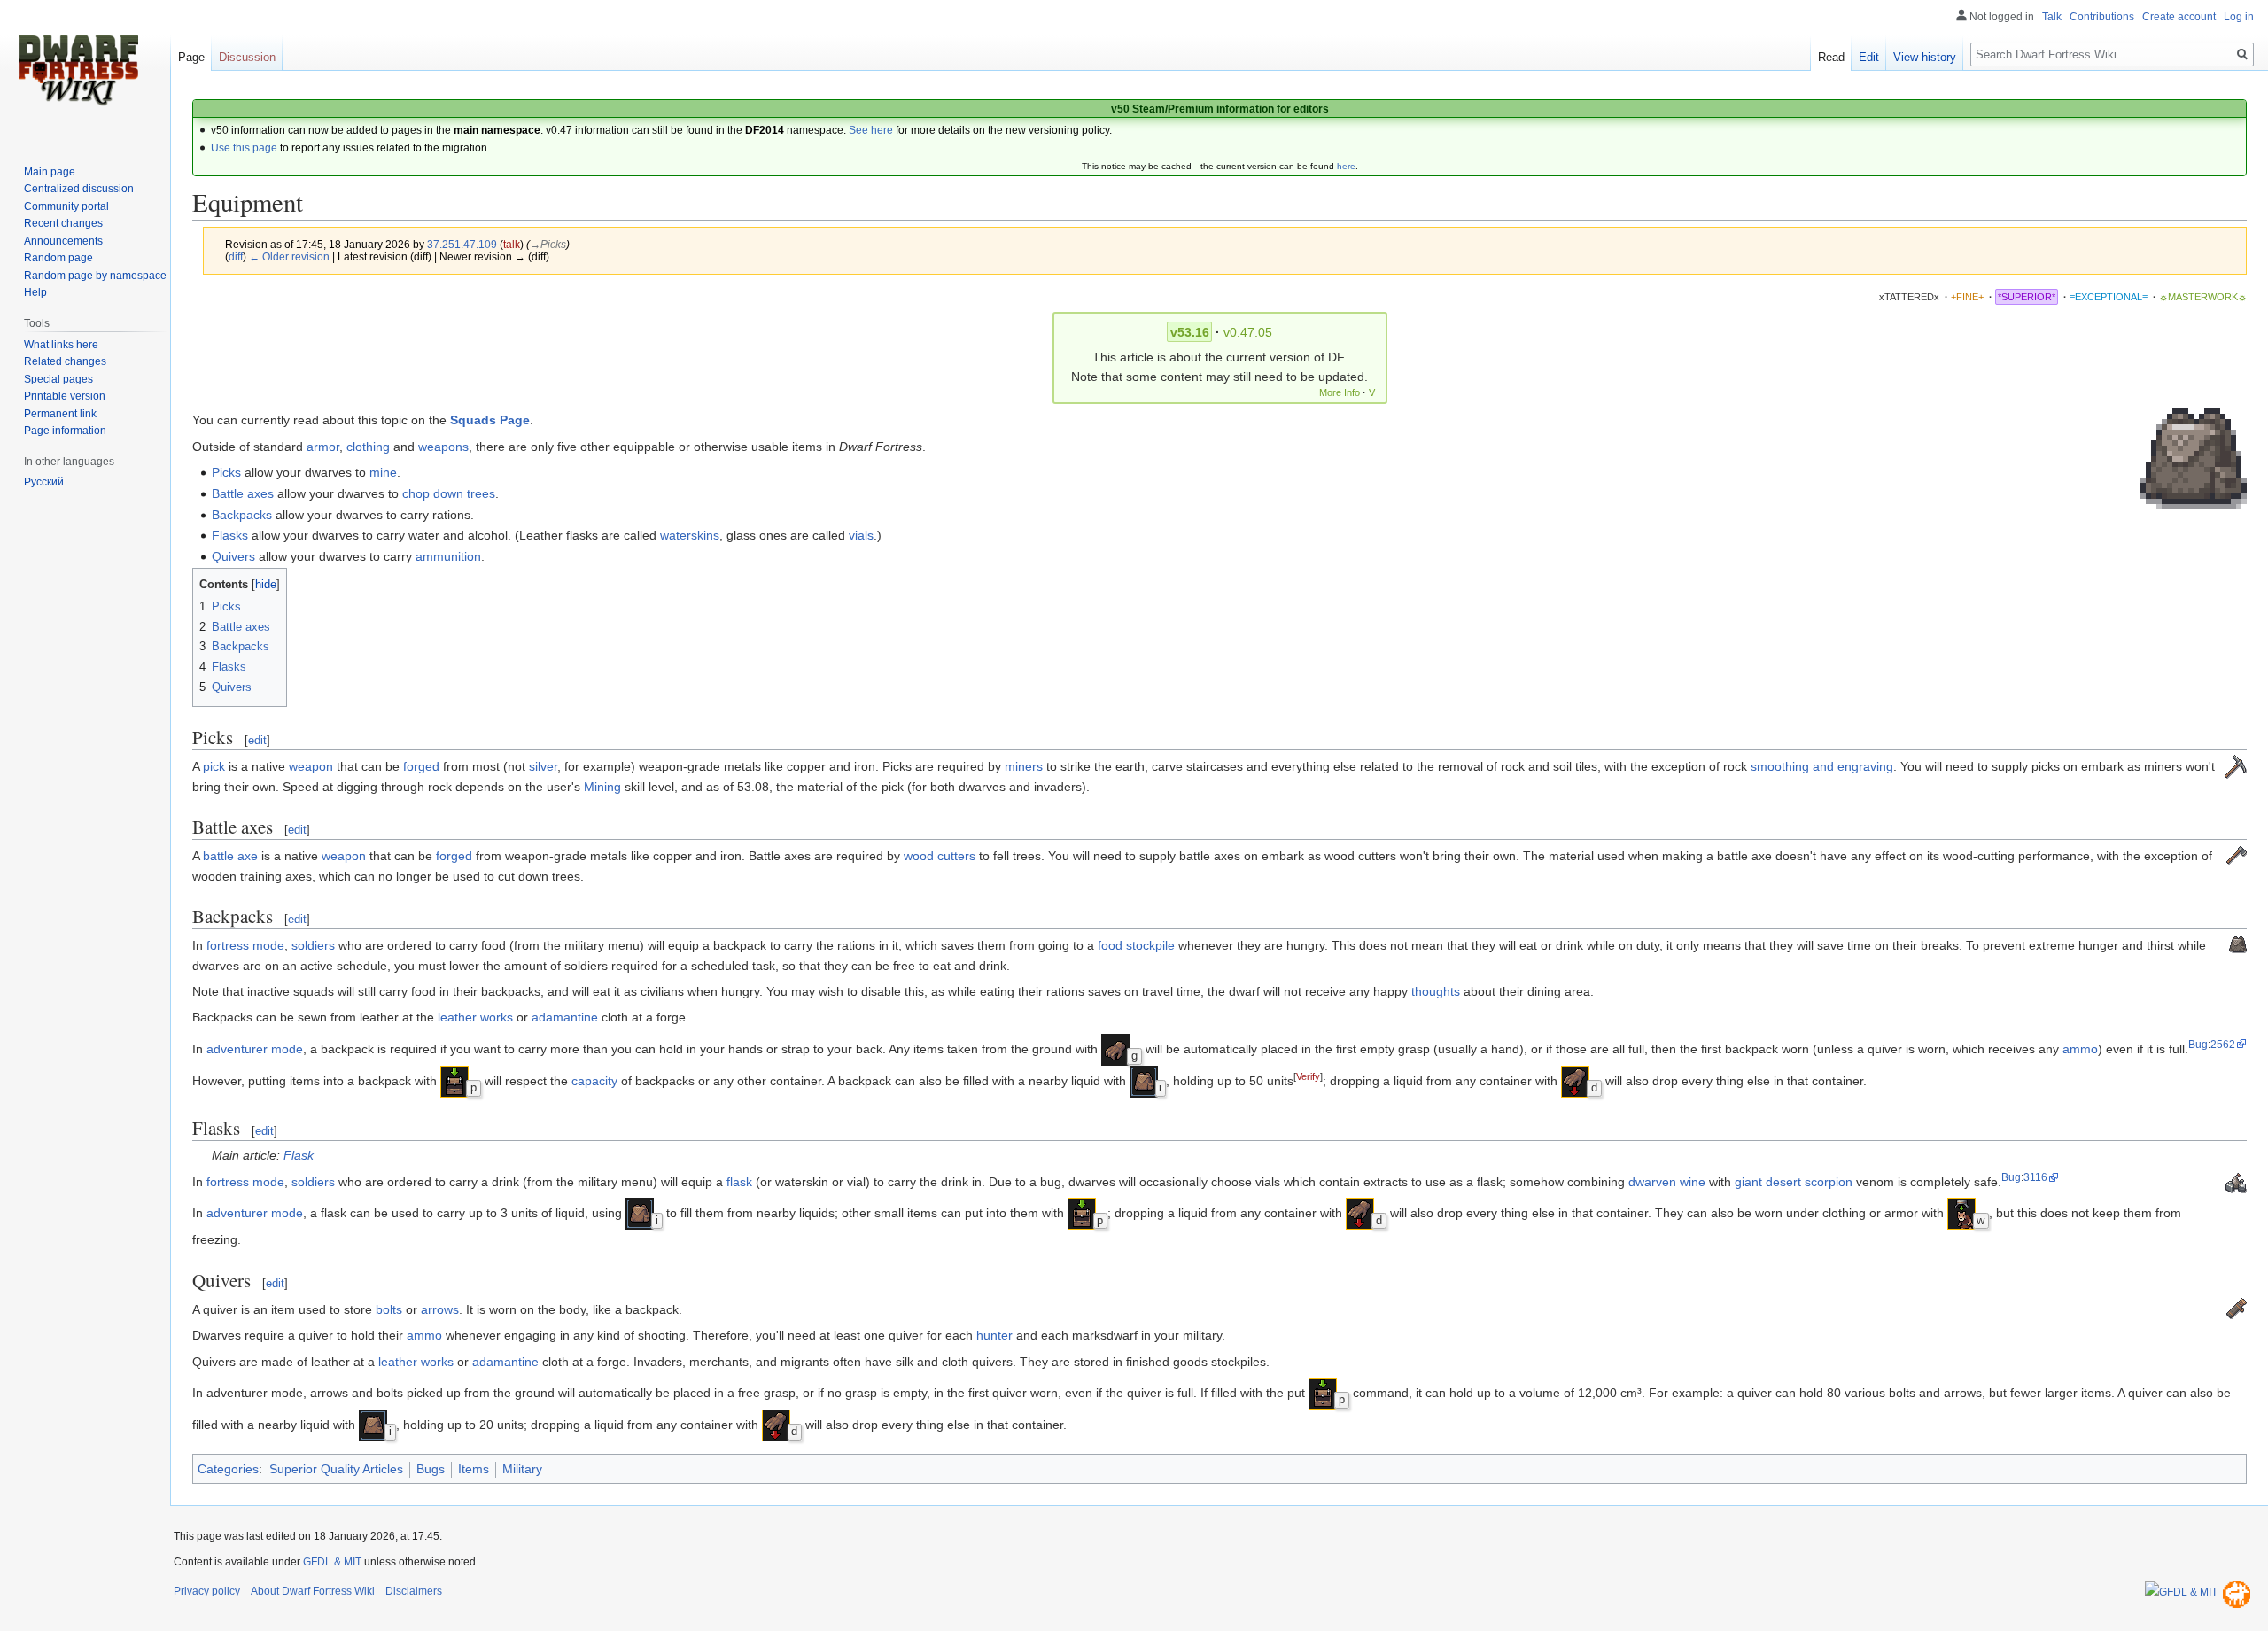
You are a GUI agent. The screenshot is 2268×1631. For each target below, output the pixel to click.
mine (383, 472)
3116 (2035, 1177)
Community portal (66, 206)
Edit (1869, 57)
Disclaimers (414, 1591)
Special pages (58, 379)
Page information (65, 431)
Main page (50, 172)
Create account (2179, 17)
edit (257, 740)
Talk (2052, 17)
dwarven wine (1667, 1182)
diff (236, 256)
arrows (440, 1309)
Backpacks (242, 515)
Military (522, 1469)
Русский (44, 482)
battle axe (230, 856)
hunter (994, 1335)
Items (474, 1469)
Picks (226, 472)
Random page (58, 258)
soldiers (313, 945)
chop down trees (449, 493)
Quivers (233, 556)
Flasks (230, 535)
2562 (2223, 1044)
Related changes (65, 361)
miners (1024, 766)
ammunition (448, 556)
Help (35, 292)
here (1346, 166)
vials (861, 535)
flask (739, 1182)
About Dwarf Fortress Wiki (313, 1591)
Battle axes (243, 493)
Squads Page (490, 420)
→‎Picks (548, 244)
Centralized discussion (79, 189)
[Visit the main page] (78, 71)
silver (543, 766)
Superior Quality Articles (336, 1469)
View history (1925, 57)
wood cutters (940, 856)
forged (421, 766)
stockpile (1150, 945)
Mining (602, 787)
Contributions (2102, 17)
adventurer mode (255, 1049)
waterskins (690, 535)
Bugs (431, 1469)
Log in (2239, 17)
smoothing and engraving (1822, 766)
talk (512, 244)
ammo (2080, 1049)
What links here (61, 345)
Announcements (63, 241)
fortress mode (245, 945)
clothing (368, 447)
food (1110, 945)
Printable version (65, 396)
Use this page (244, 148)
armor (323, 447)
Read (1831, 57)
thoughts (1436, 991)
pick (214, 766)
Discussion (247, 57)
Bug (2198, 1044)
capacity (594, 1081)
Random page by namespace (95, 276)
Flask (299, 1155)
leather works (475, 1017)
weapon (311, 766)
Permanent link (60, 414)
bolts (389, 1309)
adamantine (565, 1017)
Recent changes (63, 223)
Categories (228, 1469)
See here (871, 130)
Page (191, 57)
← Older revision (289, 256)
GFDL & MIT (332, 1562)
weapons (443, 447)
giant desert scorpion (1794, 1182)
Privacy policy (207, 1591)
